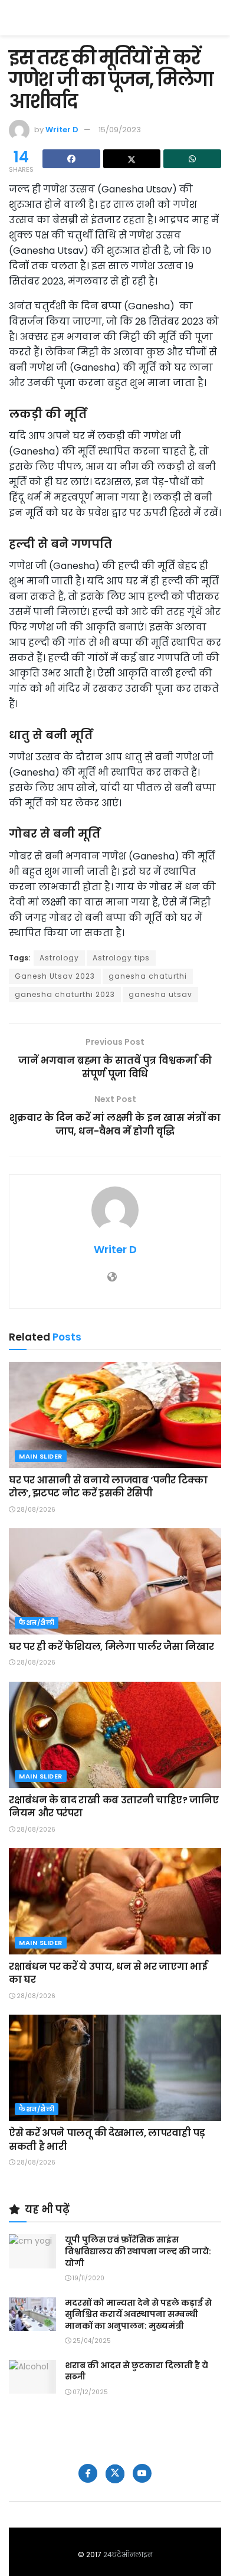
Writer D (62, 130)
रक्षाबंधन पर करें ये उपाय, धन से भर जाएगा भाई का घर (108, 1973)
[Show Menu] (216, 18)
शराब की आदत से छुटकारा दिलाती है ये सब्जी (137, 2371)
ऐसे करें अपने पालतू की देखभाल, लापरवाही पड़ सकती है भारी (107, 2139)
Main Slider (41, 1456)
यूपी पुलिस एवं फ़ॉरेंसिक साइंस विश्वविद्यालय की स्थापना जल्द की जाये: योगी (138, 2251)
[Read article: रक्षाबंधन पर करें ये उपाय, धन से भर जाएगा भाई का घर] (115, 1901)
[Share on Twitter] (132, 159)
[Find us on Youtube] (142, 2473)
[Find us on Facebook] (88, 2473)
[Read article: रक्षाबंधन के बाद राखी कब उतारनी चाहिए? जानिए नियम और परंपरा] (115, 1735)
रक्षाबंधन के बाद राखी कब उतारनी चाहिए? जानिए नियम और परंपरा (114, 1807)
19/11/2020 (88, 2278)
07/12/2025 (89, 2392)
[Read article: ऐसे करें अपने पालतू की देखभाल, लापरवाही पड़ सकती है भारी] (115, 2068)
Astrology (59, 958)
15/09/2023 (120, 130)
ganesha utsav (160, 994)
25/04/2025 (91, 2341)
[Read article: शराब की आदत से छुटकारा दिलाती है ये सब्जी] (32, 2377)
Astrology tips (121, 958)
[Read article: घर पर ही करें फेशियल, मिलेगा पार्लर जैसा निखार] (115, 1581)
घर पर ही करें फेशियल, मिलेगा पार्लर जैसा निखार (111, 1647)
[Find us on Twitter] (115, 2474)
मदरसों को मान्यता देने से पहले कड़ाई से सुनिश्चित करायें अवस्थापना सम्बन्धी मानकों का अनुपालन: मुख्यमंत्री (138, 2314)
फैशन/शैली (37, 1623)
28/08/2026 (35, 1510)
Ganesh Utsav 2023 (55, 976)
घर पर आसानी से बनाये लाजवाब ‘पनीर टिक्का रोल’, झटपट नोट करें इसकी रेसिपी (108, 1487)
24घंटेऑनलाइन (128, 2554)
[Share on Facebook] (71, 159)
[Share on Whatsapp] (192, 159)
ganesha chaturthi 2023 (65, 994)
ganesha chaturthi (148, 976)
